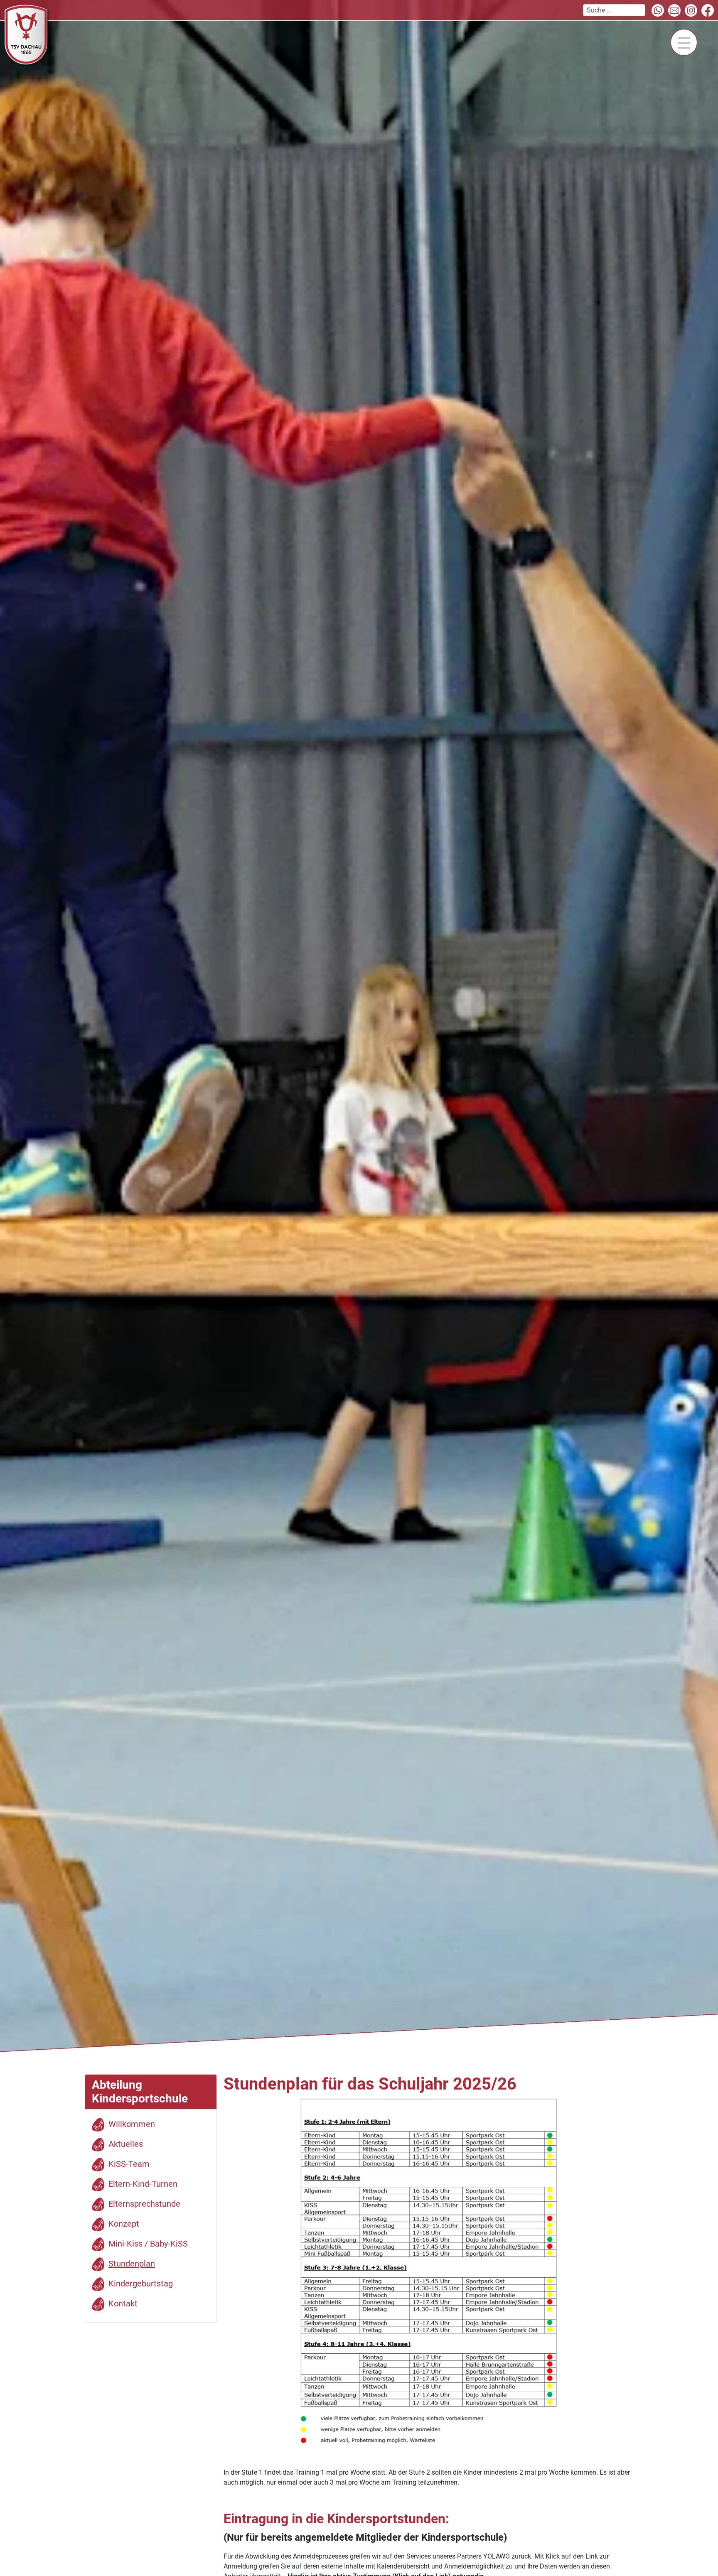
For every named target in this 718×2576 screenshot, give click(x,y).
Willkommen (132, 2124)
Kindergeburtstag (141, 2284)
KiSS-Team (129, 2164)
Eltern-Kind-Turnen (143, 2184)
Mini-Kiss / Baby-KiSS (148, 2244)
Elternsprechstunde (144, 2204)
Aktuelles (126, 2144)
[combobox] (614, 10)
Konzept (124, 2224)
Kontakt (123, 2303)
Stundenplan (132, 2264)
